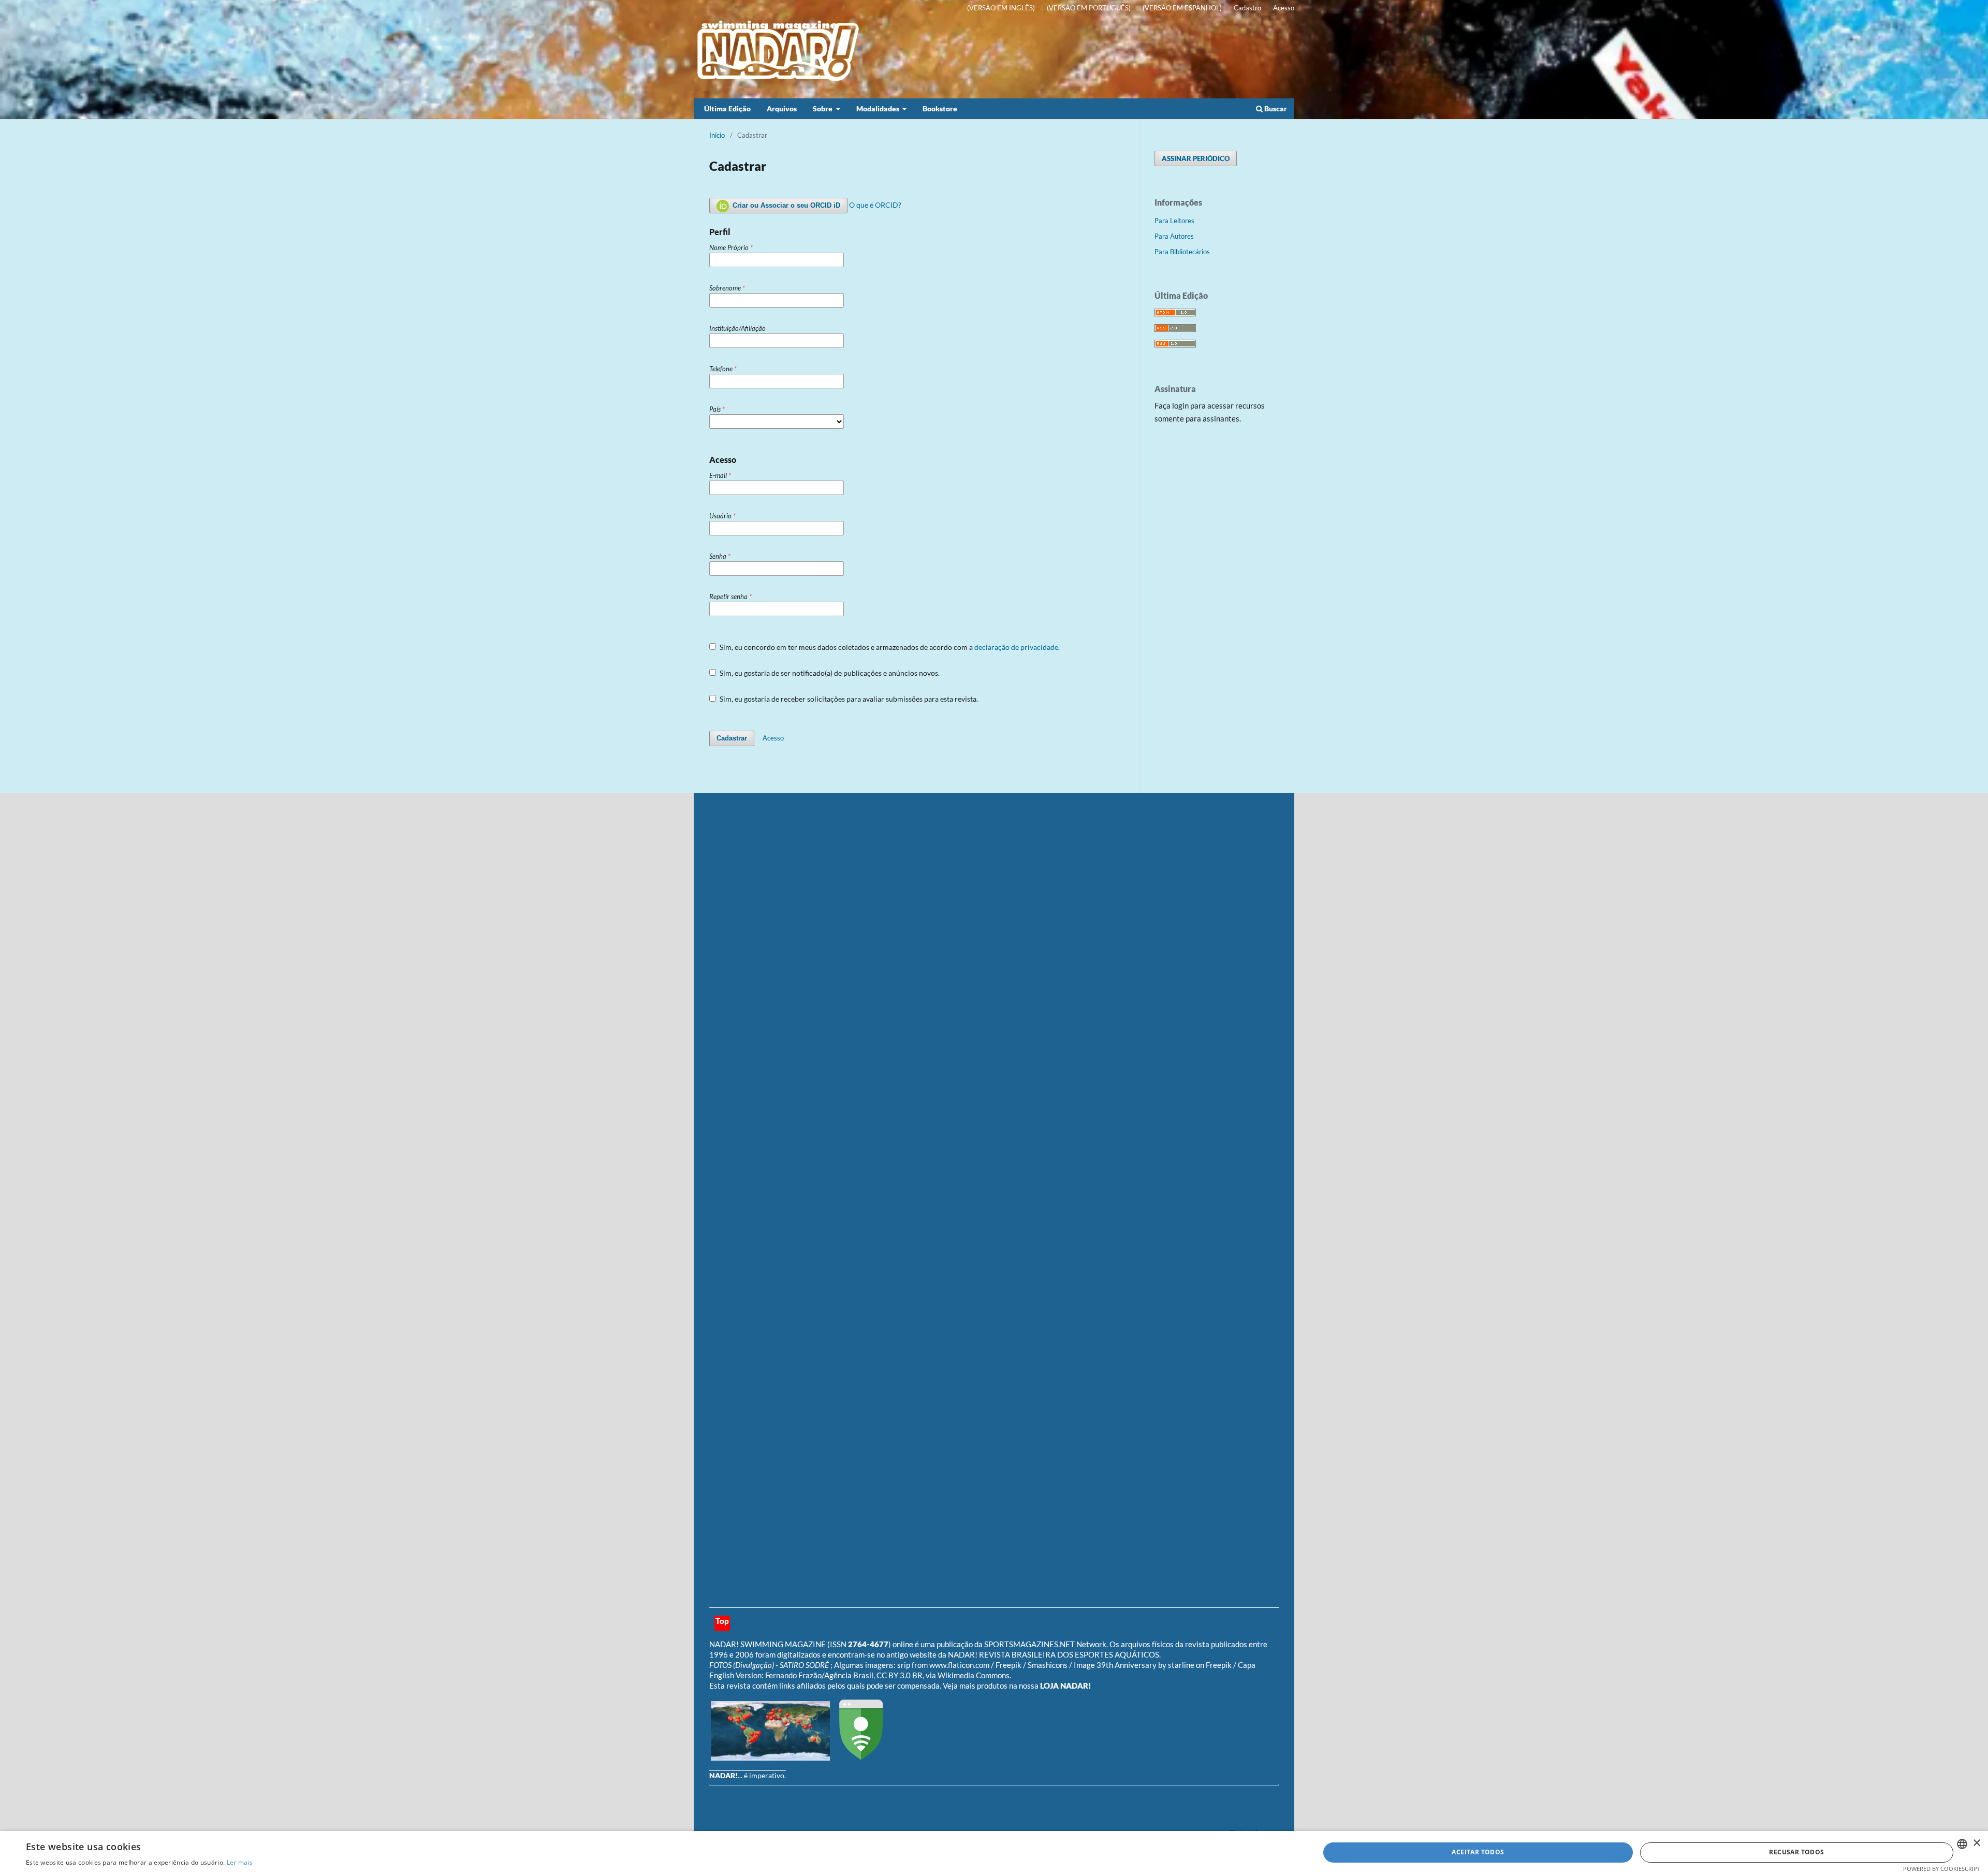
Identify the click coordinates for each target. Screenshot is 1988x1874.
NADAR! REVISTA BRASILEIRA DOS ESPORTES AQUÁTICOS (1054, 1654)
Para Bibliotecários (1182, 252)
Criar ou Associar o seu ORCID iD (785, 205)
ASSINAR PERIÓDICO (1196, 158)
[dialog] (994, 1853)
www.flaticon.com (959, 1665)
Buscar (1275, 108)
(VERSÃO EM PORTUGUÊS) (1089, 8)
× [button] (1976, 1843)
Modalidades (879, 108)
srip (904, 1665)
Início (717, 135)
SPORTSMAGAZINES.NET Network (1045, 1644)
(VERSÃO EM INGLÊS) (1001, 8)
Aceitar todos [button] (1478, 1852)
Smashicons (1048, 1665)
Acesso (1284, 8)
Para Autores (1174, 236)
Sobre (823, 108)
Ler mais (240, 1862)
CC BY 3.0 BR (900, 1675)
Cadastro (1247, 8)
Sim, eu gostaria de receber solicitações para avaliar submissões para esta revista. (848, 699)
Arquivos (782, 108)
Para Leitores (1174, 221)
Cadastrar (732, 738)
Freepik (1008, 1665)
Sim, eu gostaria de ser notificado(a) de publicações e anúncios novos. (829, 673)
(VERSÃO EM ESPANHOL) (1182, 8)
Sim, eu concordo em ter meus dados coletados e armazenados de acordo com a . (889, 647)
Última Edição (727, 108)
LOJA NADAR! (1066, 1686)
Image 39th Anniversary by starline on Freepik (1153, 1665)
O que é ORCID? (875, 205)
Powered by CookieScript (1942, 1869)
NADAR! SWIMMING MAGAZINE (768, 1644)
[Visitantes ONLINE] (770, 1757)
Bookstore (940, 108)
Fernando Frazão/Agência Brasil (819, 1675)
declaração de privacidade (1016, 647)
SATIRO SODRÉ (805, 1665)
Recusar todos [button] (1796, 1852)
